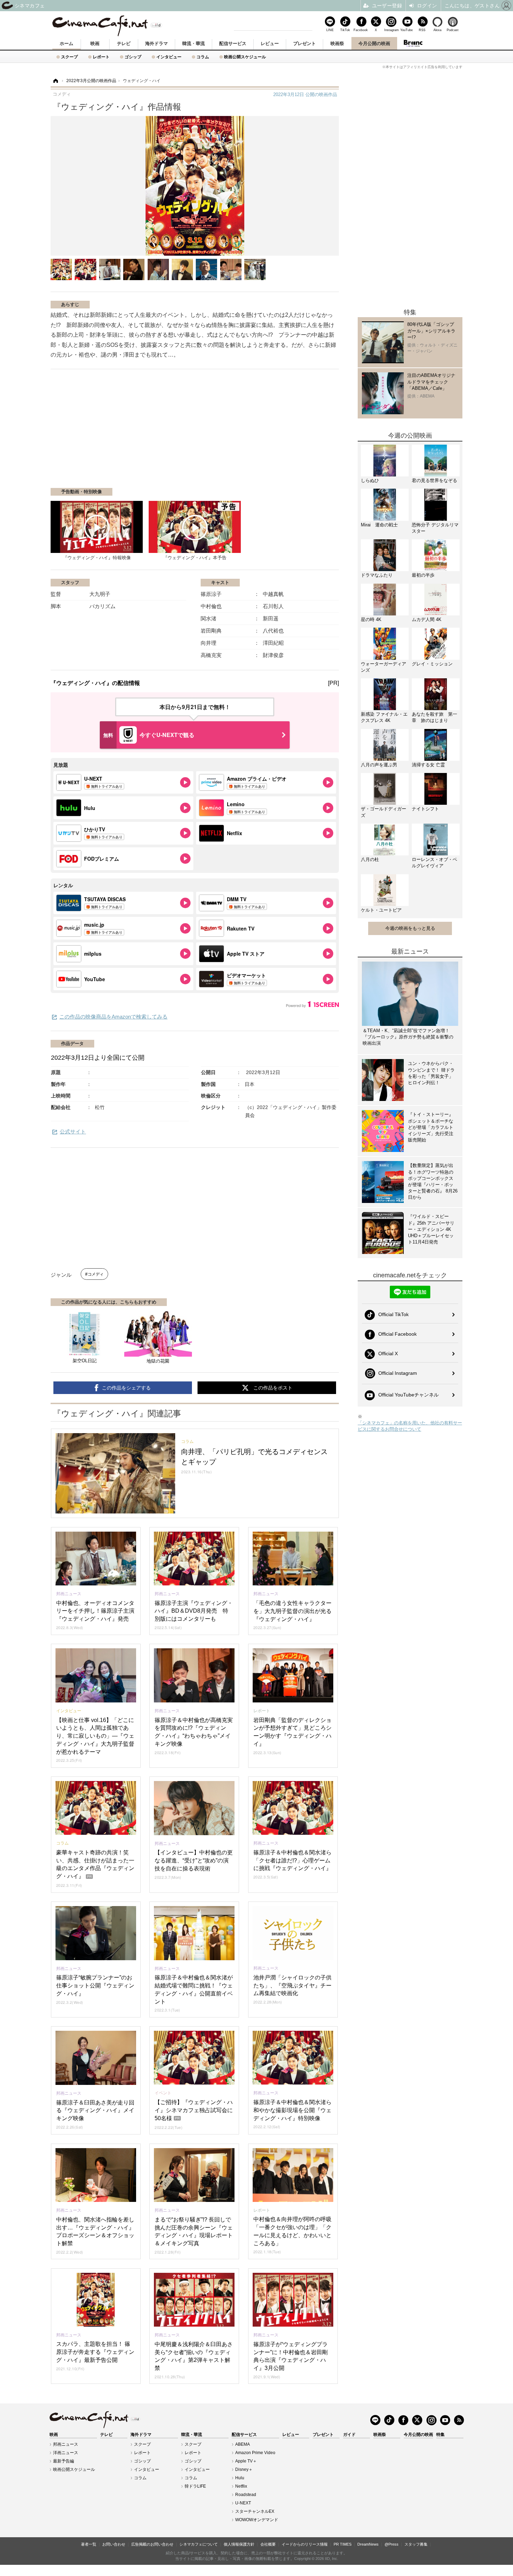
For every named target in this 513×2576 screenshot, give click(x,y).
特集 (440, 2435)
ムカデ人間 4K (427, 619)
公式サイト (73, 1132)
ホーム (66, 43)
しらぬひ (370, 480)
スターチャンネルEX (255, 2511)
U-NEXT (243, 2503)
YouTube (407, 30)
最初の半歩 (423, 575)
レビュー (270, 43)
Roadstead (246, 2495)
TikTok (345, 30)
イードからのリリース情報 (305, 2544)
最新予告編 (64, 2461)
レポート (101, 57)
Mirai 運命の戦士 (379, 525)
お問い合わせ (114, 2544)
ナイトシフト (425, 809)
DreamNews (368, 2544)
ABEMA (243, 2444)
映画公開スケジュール (245, 57)
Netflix (241, 2486)
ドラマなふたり (377, 575)
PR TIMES (343, 2544)
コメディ (96, 1274)
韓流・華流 (194, 43)
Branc (413, 43)
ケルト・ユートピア (381, 910)
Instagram (391, 30)
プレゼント (304, 43)
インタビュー (169, 57)
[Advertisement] (134, 432)
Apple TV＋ (246, 2461)
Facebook (360, 30)
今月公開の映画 (374, 43)
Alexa (437, 30)
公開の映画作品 (305, 94)
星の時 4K (371, 619)
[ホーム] (55, 81)
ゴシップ (133, 57)
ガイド (349, 2435)
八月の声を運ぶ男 (379, 765)
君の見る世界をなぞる (434, 480)
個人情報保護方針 (239, 2544)
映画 (95, 43)
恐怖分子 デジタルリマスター (435, 528)
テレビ (124, 43)
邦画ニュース (66, 2444)
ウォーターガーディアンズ (384, 667)
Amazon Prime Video (255, 2453)
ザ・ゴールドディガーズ (384, 812)
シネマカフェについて (199, 2544)
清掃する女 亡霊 (428, 765)
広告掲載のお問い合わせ (152, 2544)
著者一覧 (89, 2544)
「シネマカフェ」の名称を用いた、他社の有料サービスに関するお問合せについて (410, 1426)
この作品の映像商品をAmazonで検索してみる (113, 1017)
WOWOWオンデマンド (257, 2520)
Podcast (453, 30)
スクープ (69, 57)
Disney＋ (244, 2469)
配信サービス (233, 43)
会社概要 (268, 2544)
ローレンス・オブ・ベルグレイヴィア (434, 863)
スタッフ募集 (416, 2544)
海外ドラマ (157, 43)
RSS (422, 30)
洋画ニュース (66, 2453)
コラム (203, 57)
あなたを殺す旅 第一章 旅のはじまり (434, 717)
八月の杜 (370, 859)
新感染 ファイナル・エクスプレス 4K (384, 717)
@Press (392, 2544)
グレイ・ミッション (432, 664)
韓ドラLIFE (195, 2486)
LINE (330, 30)
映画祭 (337, 43)
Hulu (240, 2478)
